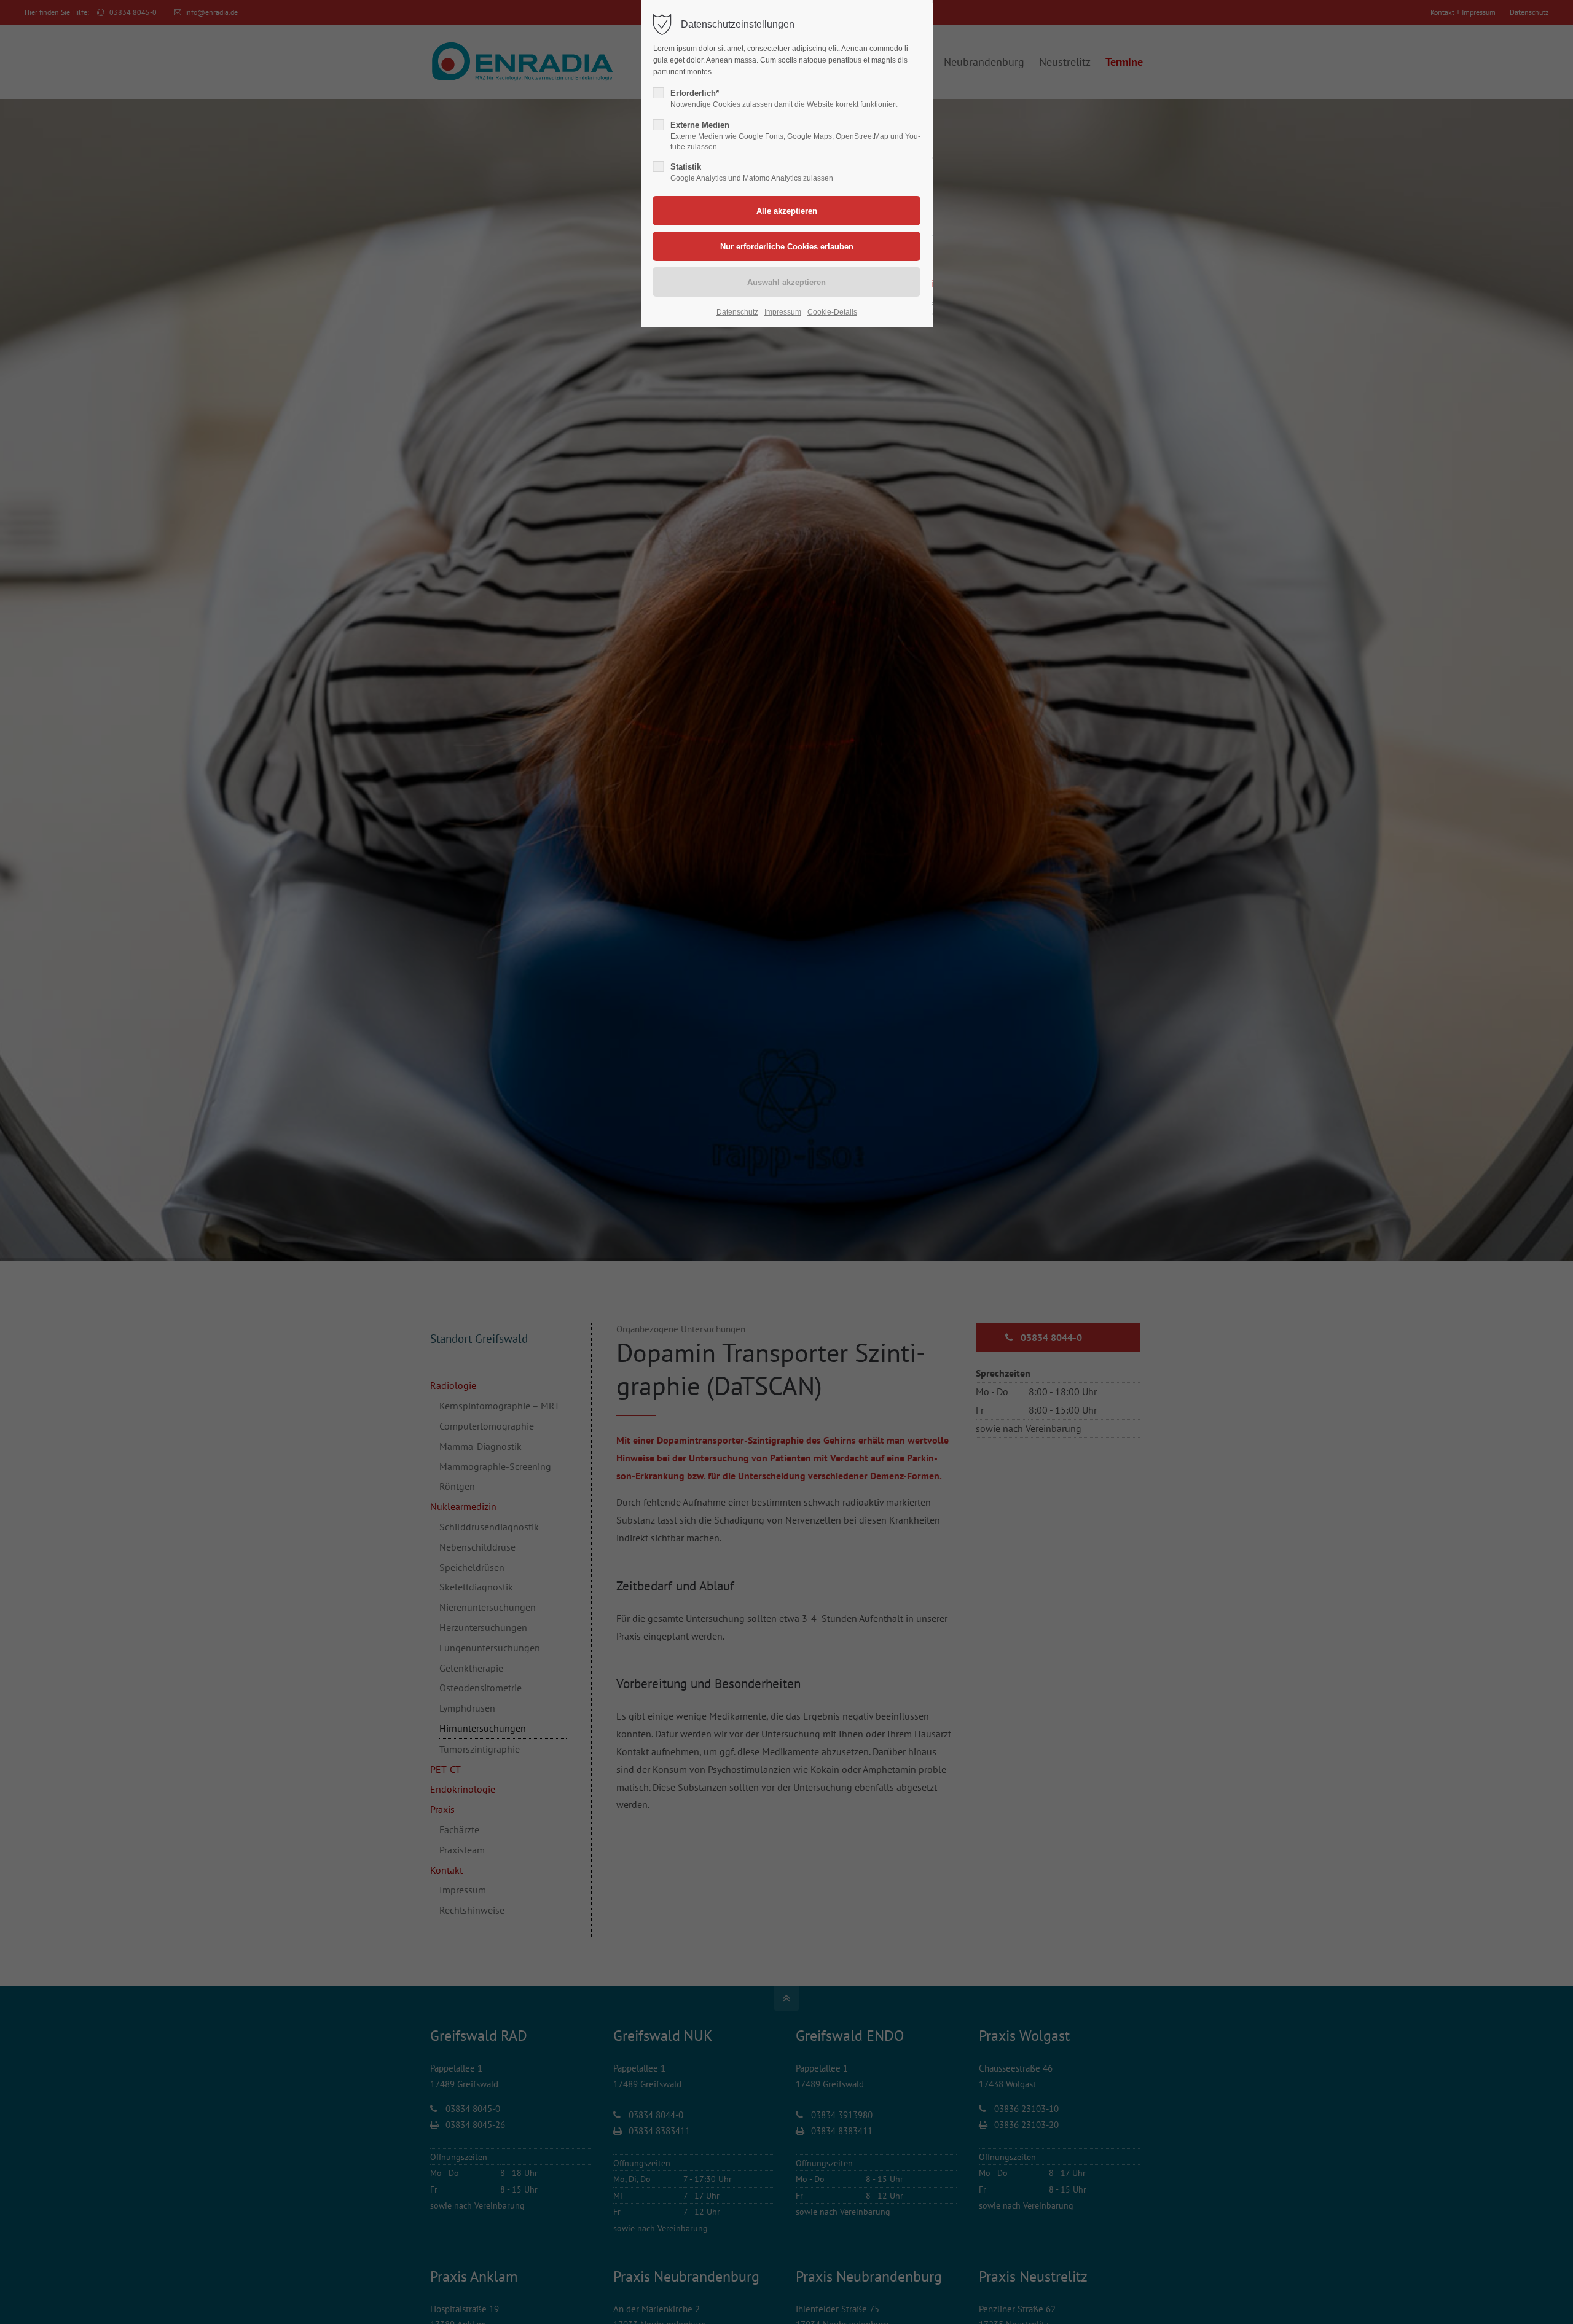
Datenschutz (737, 312)
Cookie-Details (832, 312)
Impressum (783, 312)
